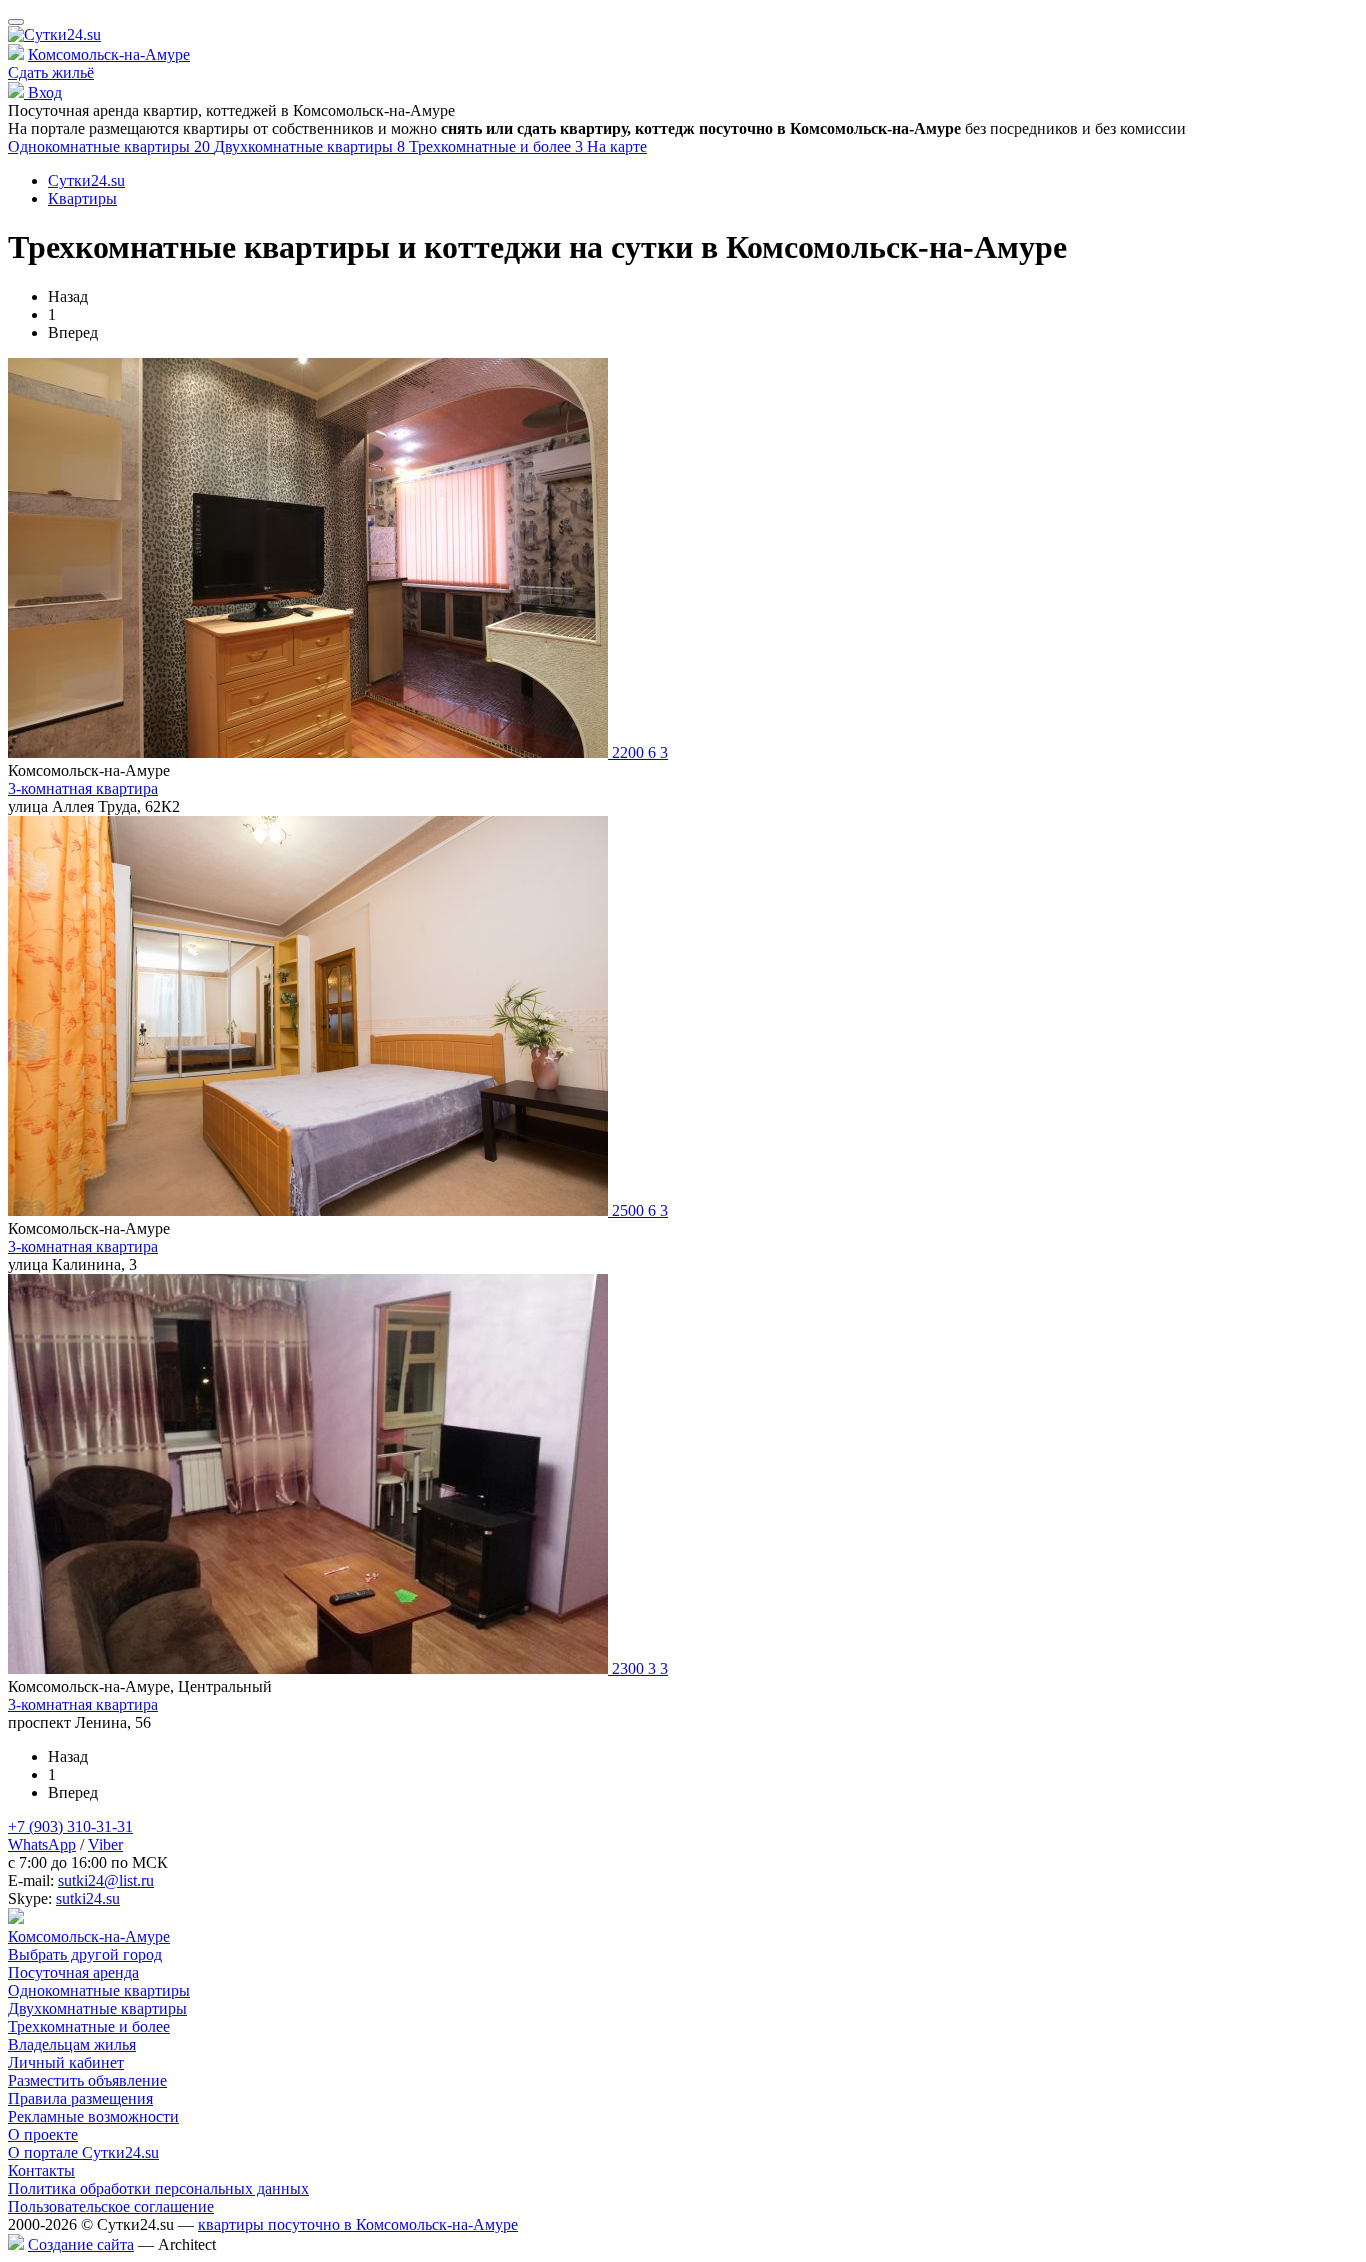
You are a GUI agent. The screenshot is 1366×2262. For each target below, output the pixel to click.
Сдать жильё (51, 72)
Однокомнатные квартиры (111, 146)
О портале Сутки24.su (83, 2152)
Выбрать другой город (85, 1954)
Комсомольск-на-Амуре (109, 54)
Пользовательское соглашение (111, 2206)
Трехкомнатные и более (498, 146)
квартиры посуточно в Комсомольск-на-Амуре (358, 2224)
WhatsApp (42, 1844)
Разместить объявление (87, 2080)
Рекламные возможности (93, 2116)
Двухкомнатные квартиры (311, 146)
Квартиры (82, 198)
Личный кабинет (66, 2062)
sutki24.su (88, 1898)
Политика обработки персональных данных (158, 2188)
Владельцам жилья (72, 2044)
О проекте (43, 2134)
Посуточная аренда (73, 1972)
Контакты (41, 2170)
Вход (43, 92)
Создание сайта (81, 2244)
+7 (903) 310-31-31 (70, 1826)
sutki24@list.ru (106, 1880)
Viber (105, 1844)
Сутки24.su (86, 180)
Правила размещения (80, 2098)
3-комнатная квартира (83, 788)
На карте (617, 146)
